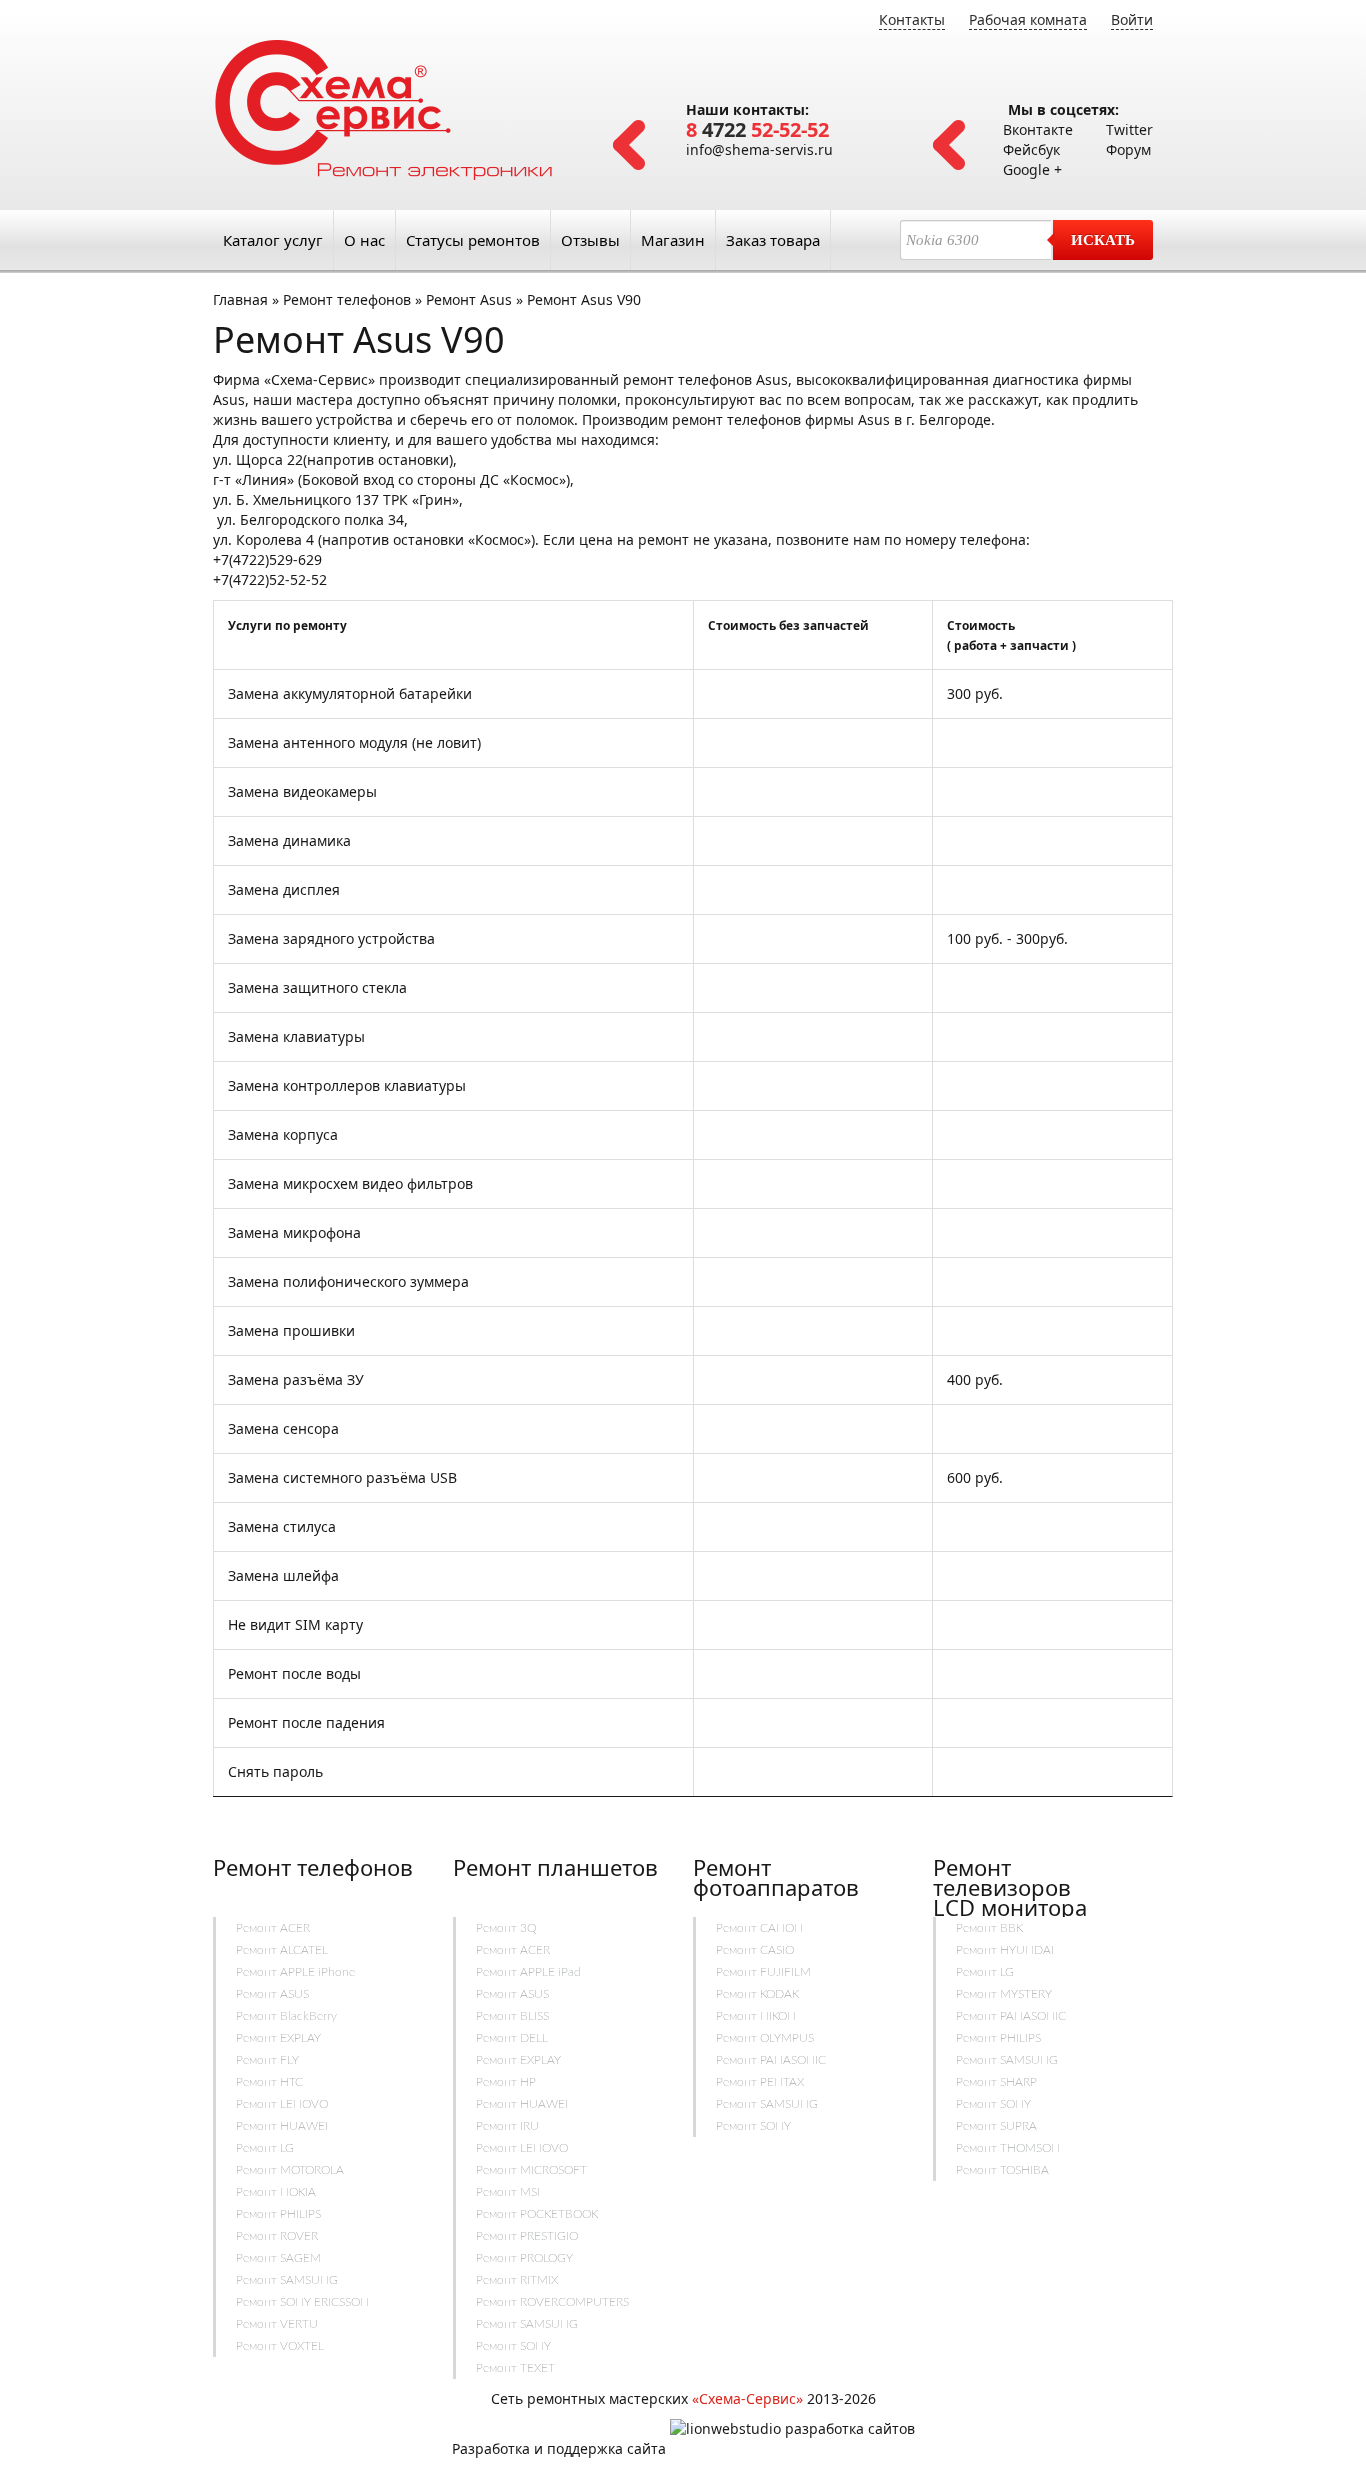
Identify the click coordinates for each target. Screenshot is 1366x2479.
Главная (240, 299)
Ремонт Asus (471, 299)
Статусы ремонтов (473, 240)
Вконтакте (1038, 129)
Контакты (912, 19)
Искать (1103, 240)
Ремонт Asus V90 (584, 299)
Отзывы (590, 240)
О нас (364, 240)
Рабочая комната (1028, 19)
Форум (1128, 149)
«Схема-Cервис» (747, 2398)
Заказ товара (773, 240)
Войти (1132, 19)
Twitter (1129, 129)
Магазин (673, 240)
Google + (1032, 169)
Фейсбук (1031, 149)
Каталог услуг (273, 240)
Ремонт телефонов (347, 299)
